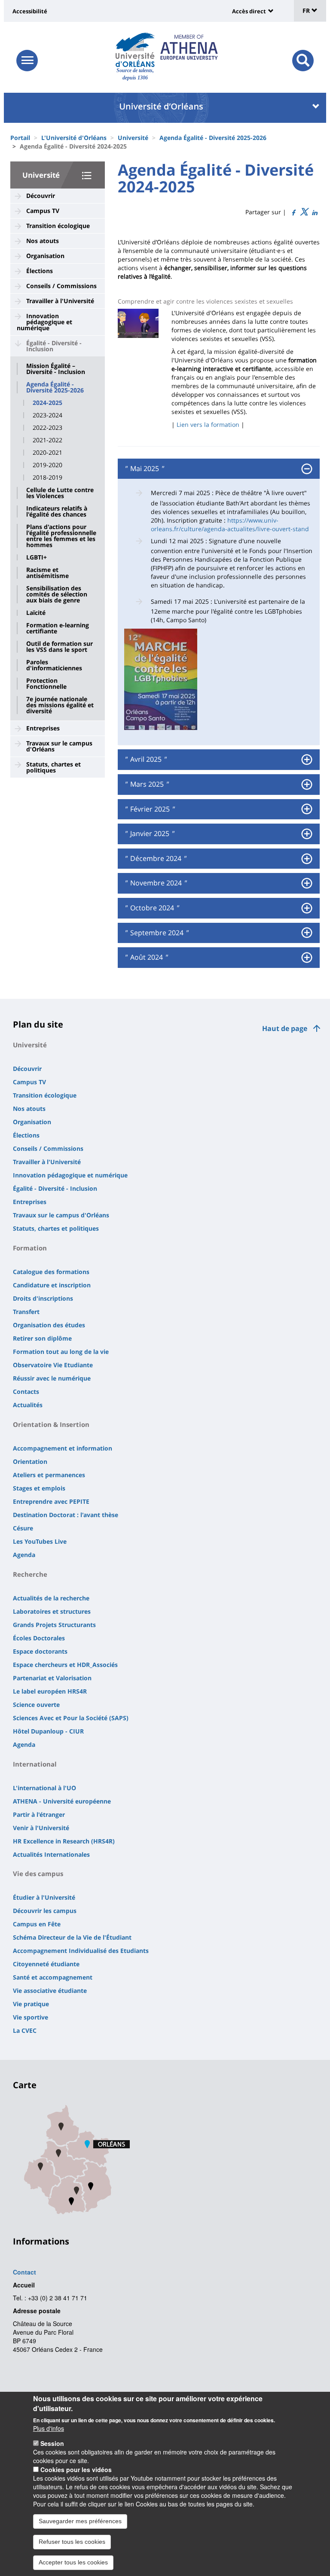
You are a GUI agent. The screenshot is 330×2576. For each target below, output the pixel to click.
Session (52, 2443)
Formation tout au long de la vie (61, 1352)
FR (307, 11)
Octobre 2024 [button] (151, 908)
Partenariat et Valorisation (52, 1678)
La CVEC (25, 2030)
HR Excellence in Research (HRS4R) (64, 1841)
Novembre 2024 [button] (155, 883)
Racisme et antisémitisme (47, 573)
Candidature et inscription (52, 1285)
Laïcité (36, 613)
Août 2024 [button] (146, 958)
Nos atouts (43, 241)
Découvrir (41, 196)
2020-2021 (47, 453)
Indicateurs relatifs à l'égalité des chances (57, 511)
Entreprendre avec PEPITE (51, 1501)
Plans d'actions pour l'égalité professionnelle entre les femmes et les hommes (61, 536)
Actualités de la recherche (51, 1598)
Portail (20, 138)
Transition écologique (58, 226)
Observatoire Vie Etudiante (53, 1365)
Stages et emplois (39, 1488)
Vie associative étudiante (50, 1991)
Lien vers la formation (208, 424)
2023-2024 (47, 415)
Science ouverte (36, 1705)
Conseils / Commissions (61, 286)
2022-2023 (47, 428)
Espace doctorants (40, 1651)
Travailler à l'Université (60, 301)
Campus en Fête (37, 1924)
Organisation (45, 256)
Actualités (28, 1405)
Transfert (26, 1312)
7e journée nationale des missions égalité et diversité (60, 705)
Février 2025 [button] (149, 809)
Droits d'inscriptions (43, 1298)
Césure (23, 1528)
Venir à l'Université (41, 1828)
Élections (40, 271)
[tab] (219, 469)
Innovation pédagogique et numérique (44, 322)
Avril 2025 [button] (145, 760)
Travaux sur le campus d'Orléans (59, 746)
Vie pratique (31, 2004)
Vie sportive (31, 2017)
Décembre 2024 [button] (155, 859)
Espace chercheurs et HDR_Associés (65, 1665)
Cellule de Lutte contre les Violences (60, 493)
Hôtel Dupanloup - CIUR (48, 1731)
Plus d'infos (49, 2428)
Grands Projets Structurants (54, 1625)
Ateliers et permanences (49, 1475)
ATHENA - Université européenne (62, 1801)
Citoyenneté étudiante (46, 1964)
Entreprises (43, 728)
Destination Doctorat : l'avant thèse (66, 1515)
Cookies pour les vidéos (76, 2470)
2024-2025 (47, 403)
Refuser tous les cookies (72, 2542)
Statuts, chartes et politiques (53, 767)
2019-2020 (47, 465)
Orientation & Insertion (51, 1424)
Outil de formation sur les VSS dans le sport (60, 647)
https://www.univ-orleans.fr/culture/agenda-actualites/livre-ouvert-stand (230, 525)
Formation (30, 1248)
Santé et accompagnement (53, 1977)
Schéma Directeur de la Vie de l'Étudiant (72, 1937)
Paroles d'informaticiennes (54, 665)
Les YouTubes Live (40, 1541)
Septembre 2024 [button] (156, 933)
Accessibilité (30, 11)
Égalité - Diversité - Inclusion (54, 346)
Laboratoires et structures (52, 1611)
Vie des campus (38, 1873)
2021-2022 (47, 440)
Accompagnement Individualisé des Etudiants (81, 1951)
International (35, 1764)
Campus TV (43, 211)
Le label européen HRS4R (50, 1691)
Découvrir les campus (45, 1911)
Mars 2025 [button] (146, 785)
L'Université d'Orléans (74, 138)
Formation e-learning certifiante (58, 628)
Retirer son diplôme (42, 1338)
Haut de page (285, 1028)
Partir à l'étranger (39, 1814)
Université (133, 138)
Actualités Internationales (51, 1854)
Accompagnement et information (63, 1448)
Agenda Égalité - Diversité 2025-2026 (213, 138)
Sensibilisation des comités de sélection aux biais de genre (57, 594)
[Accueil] (135, 50)
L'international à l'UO (44, 1788)
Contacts (26, 1391)
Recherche (30, 1574)
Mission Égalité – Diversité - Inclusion (56, 369)
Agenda (24, 1555)
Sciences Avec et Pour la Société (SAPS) (71, 1718)
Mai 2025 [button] (144, 469)
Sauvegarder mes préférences (80, 2521)
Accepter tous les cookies (73, 2562)
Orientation (30, 1461)
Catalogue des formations (51, 1272)
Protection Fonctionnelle (46, 684)
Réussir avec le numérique (52, 1378)
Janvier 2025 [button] (149, 834)
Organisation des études (49, 1325)
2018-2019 (47, 477)
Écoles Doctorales (39, 1638)
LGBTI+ (37, 557)
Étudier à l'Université (44, 1897)
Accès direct (249, 11)
